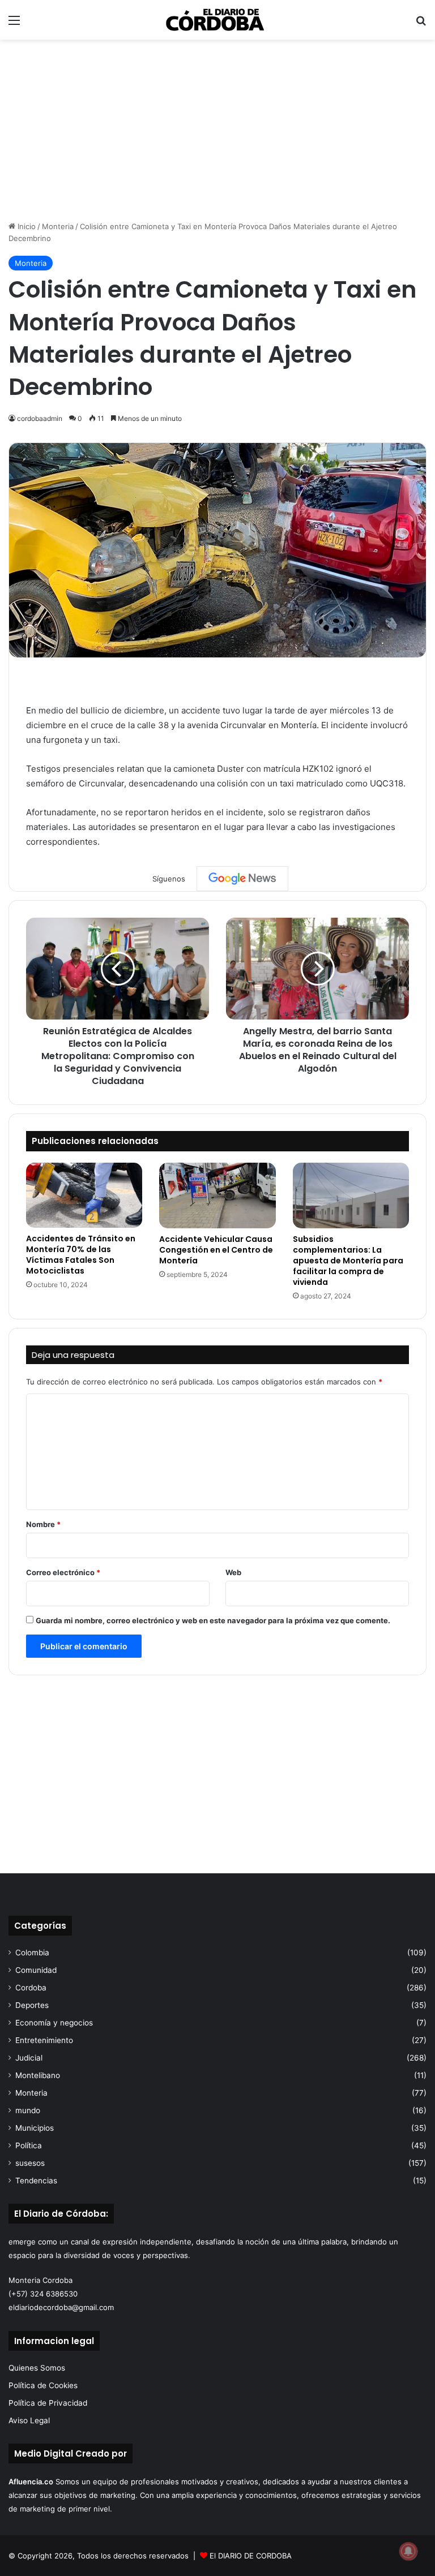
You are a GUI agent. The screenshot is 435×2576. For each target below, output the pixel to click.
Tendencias (36, 2181)
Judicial (29, 2058)
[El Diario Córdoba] (217, 20)
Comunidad (36, 1970)
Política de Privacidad (48, 2403)
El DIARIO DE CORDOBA (251, 2556)
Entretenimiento (44, 2040)
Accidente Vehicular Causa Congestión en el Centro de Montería (216, 1250)
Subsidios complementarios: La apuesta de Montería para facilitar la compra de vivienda (348, 1261)
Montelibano (38, 2075)
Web (233, 1572)
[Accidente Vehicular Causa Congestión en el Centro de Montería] (217, 1195)
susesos (30, 2163)
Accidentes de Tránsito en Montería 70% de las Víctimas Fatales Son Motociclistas (81, 1255)
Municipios (35, 2128)
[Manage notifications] (408, 2551)
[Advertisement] (217, 130)
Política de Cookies (43, 2385)
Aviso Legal (29, 2420)
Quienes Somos (37, 2368)
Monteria (58, 226)
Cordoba (31, 1988)
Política (29, 2145)
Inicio (25, 226)
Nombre (43, 1524)
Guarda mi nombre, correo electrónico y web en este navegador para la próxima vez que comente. (213, 1620)
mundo (28, 2110)
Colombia (32, 1953)
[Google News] (242, 879)
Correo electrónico (63, 1572)
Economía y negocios (54, 2023)
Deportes (32, 2005)
